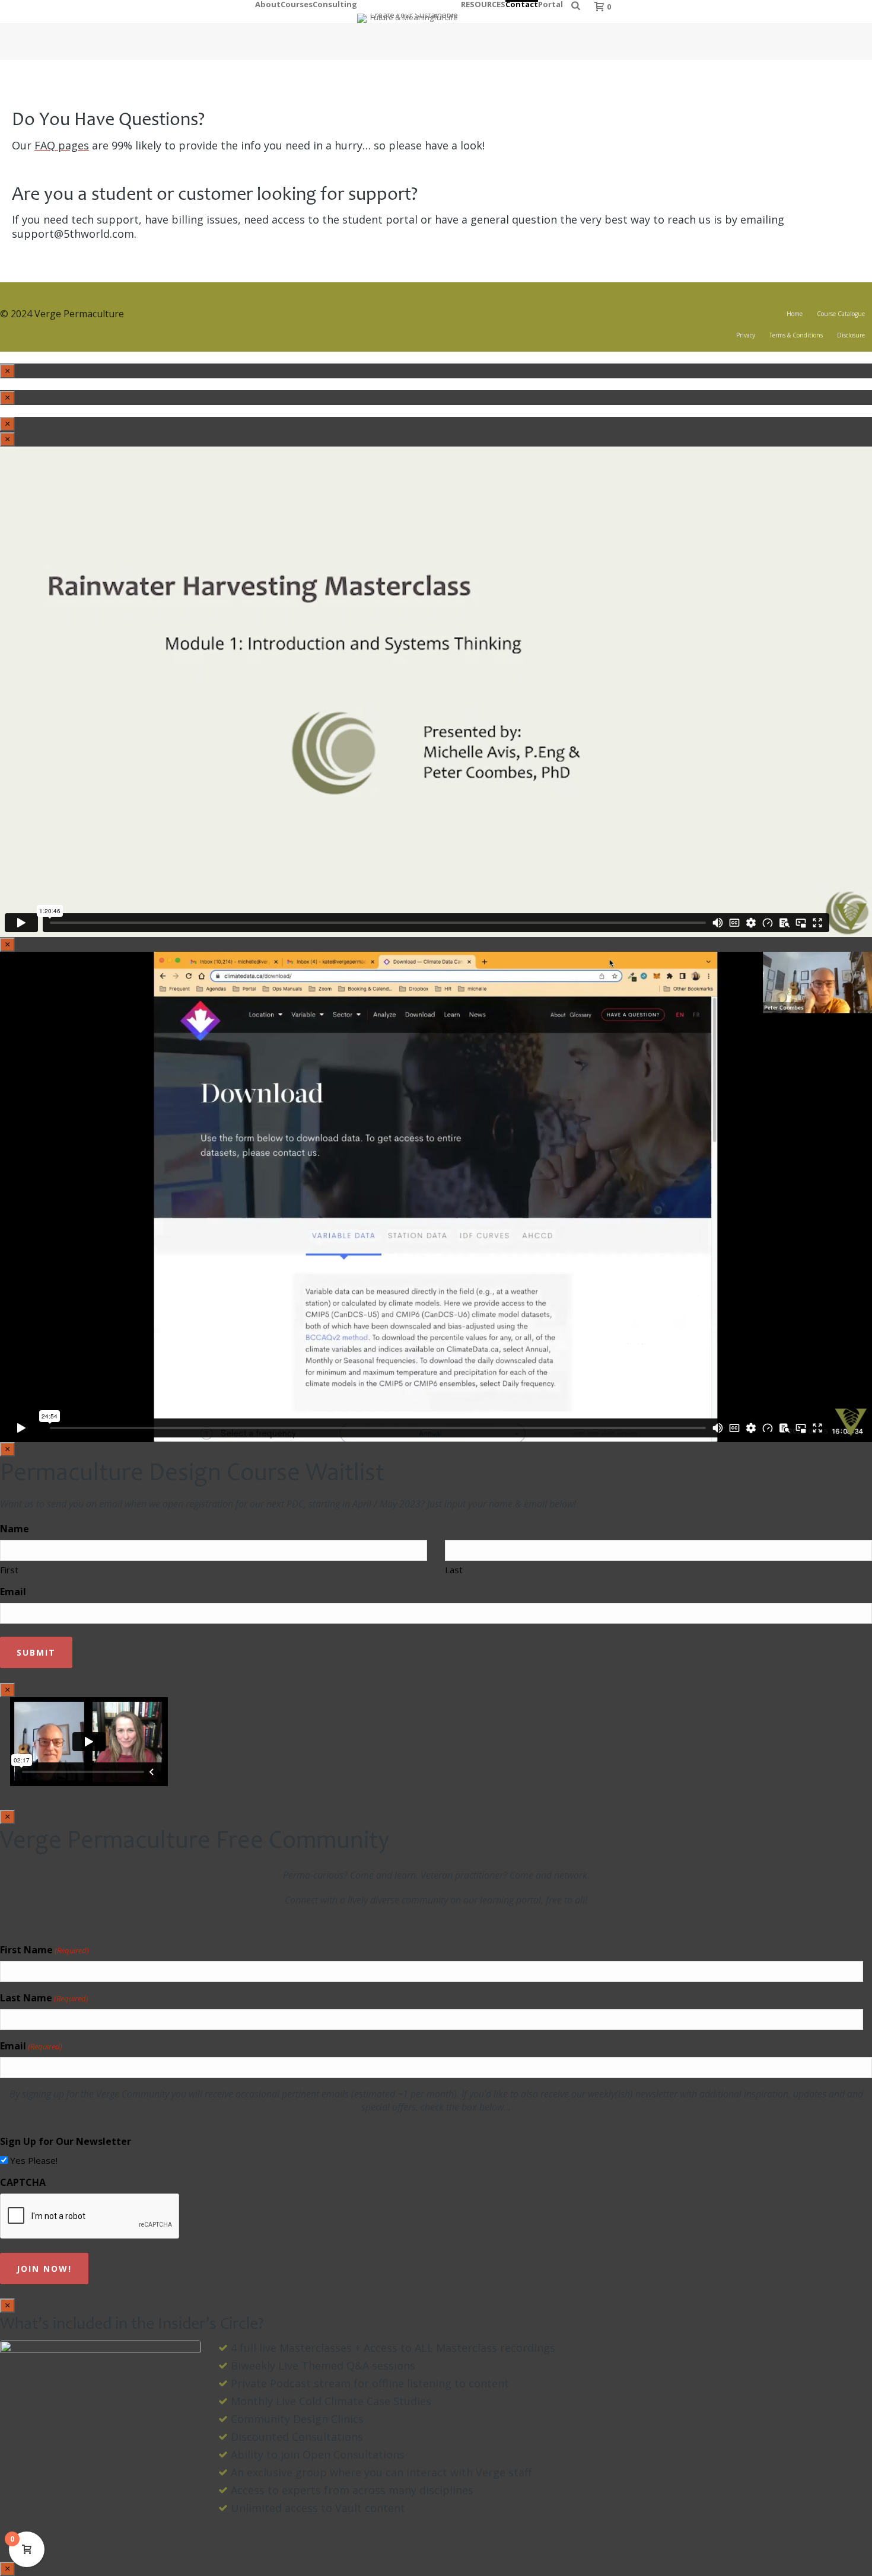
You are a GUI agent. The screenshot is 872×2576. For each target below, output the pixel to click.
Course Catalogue (841, 314)
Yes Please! (34, 2160)
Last (454, 1570)
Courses (297, 3)
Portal (550, 3)
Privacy (746, 335)
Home (795, 314)
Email (13, 1592)
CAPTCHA (23, 2182)
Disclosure (851, 335)
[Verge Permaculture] (409, 12)
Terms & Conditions (796, 335)
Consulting (335, 3)
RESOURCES (483, 3)
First (9, 1570)
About (268, 3)
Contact (522, 3)
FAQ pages (62, 145)
